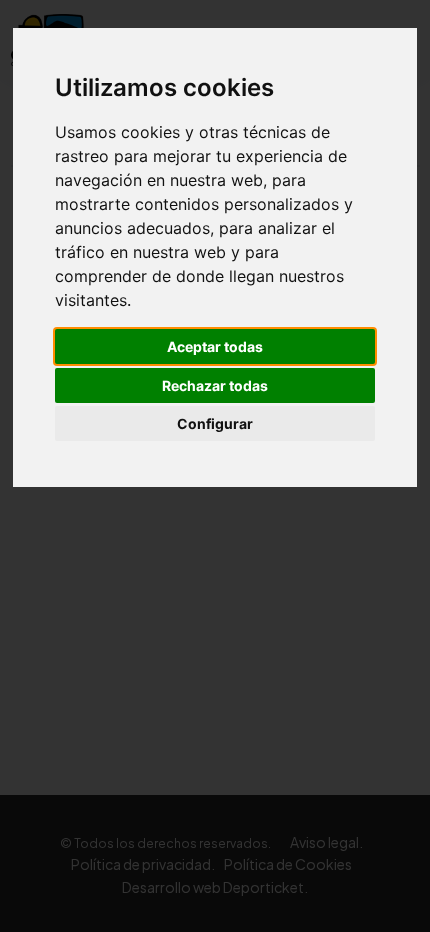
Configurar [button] (215, 423)
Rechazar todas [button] (215, 385)
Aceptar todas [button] (215, 346)
